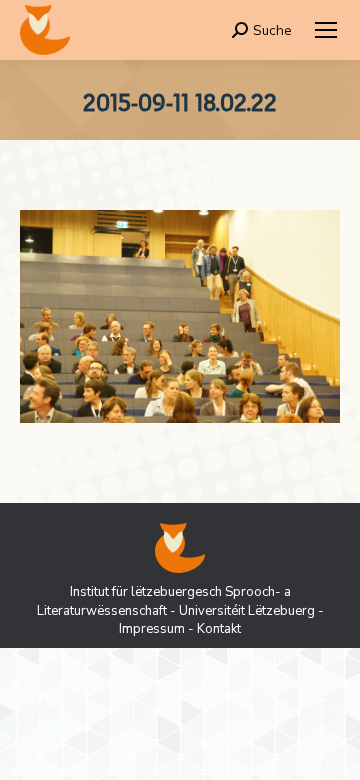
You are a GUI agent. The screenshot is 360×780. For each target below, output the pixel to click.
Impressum (152, 629)
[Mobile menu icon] (326, 30)
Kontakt (219, 629)
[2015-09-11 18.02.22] (180, 316)
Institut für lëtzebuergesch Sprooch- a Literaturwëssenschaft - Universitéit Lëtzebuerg (176, 601)
